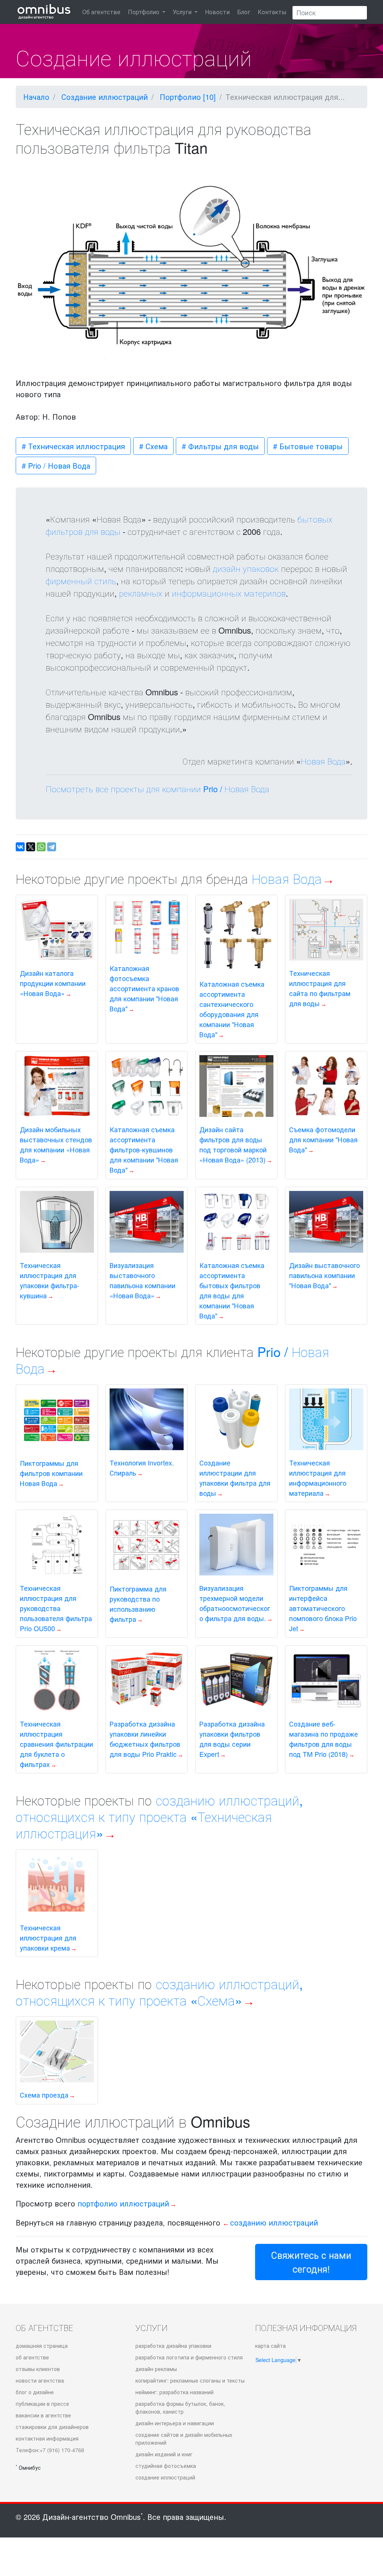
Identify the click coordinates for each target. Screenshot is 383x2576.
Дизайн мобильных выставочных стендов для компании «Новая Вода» (56, 1144)
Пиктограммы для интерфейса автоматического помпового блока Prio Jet (323, 1608)
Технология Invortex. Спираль (142, 1468)
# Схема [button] (153, 446)
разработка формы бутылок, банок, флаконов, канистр (180, 2407)
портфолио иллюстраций (123, 2203)
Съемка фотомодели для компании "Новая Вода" (323, 1139)
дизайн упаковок (246, 568)
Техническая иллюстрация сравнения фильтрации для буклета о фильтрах (56, 1744)
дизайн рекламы (156, 2369)
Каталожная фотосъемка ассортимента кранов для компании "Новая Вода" (144, 988)
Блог (244, 12)
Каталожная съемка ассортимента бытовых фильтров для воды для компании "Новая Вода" (232, 1290)
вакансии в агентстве (43, 2415)
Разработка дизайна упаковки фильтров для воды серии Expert (232, 1739)
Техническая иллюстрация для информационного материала (318, 1478)
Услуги (183, 12)
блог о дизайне (35, 2392)
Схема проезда (44, 2095)
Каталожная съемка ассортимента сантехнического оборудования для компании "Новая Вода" (232, 1009)
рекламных (141, 593)
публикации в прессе (42, 2404)
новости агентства (40, 2380)
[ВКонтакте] (20, 847)
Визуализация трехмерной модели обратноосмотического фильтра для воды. (235, 1603)
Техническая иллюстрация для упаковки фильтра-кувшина (50, 1280)
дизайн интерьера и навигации (175, 2423)
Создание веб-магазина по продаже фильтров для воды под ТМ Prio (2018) (324, 1739)
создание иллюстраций (165, 2477)
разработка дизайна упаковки (173, 2346)
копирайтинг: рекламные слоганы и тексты (190, 2380)
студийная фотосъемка (166, 2466)
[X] (31, 847)
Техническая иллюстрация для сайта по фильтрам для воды (320, 988)
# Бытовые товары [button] (308, 446)
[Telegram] (52, 847)
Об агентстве (101, 12)
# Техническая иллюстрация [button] (73, 446)
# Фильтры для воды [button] (220, 446)
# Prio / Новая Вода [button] (56, 465)
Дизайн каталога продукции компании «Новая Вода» (53, 983)
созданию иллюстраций (274, 2222)
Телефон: (50, 2450)
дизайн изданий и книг (164, 2454)
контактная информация (47, 2438)
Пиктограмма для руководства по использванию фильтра (138, 1604)
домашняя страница (42, 2346)
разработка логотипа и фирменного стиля (189, 2357)
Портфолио (144, 12)
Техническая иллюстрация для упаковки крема (48, 1938)
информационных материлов (229, 593)
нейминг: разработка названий (174, 2392)
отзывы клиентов (38, 2369)
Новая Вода (323, 761)
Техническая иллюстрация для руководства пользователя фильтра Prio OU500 (56, 1608)
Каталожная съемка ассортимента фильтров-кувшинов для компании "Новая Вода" (144, 1149)
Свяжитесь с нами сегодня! (311, 2262)
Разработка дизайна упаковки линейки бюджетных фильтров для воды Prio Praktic (145, 1739)
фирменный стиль (81, 581)
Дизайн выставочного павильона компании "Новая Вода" (324, 1275)
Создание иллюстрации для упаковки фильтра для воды (235, 1478)
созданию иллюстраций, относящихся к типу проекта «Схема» (159, 1992)
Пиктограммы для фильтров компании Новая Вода (51, 1473)
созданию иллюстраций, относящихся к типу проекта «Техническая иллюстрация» (159, 1816)
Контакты (272, 12)
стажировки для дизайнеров (52, 2427)
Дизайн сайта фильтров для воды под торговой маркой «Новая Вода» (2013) (233, 1144)
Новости (217, 12)
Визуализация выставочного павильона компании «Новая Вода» (143, 1280)
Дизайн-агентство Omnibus (93, 2517)
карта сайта (270, 2346)
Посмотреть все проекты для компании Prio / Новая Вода (157, 789)
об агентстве (32, 2357)
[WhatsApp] (41, 847)
